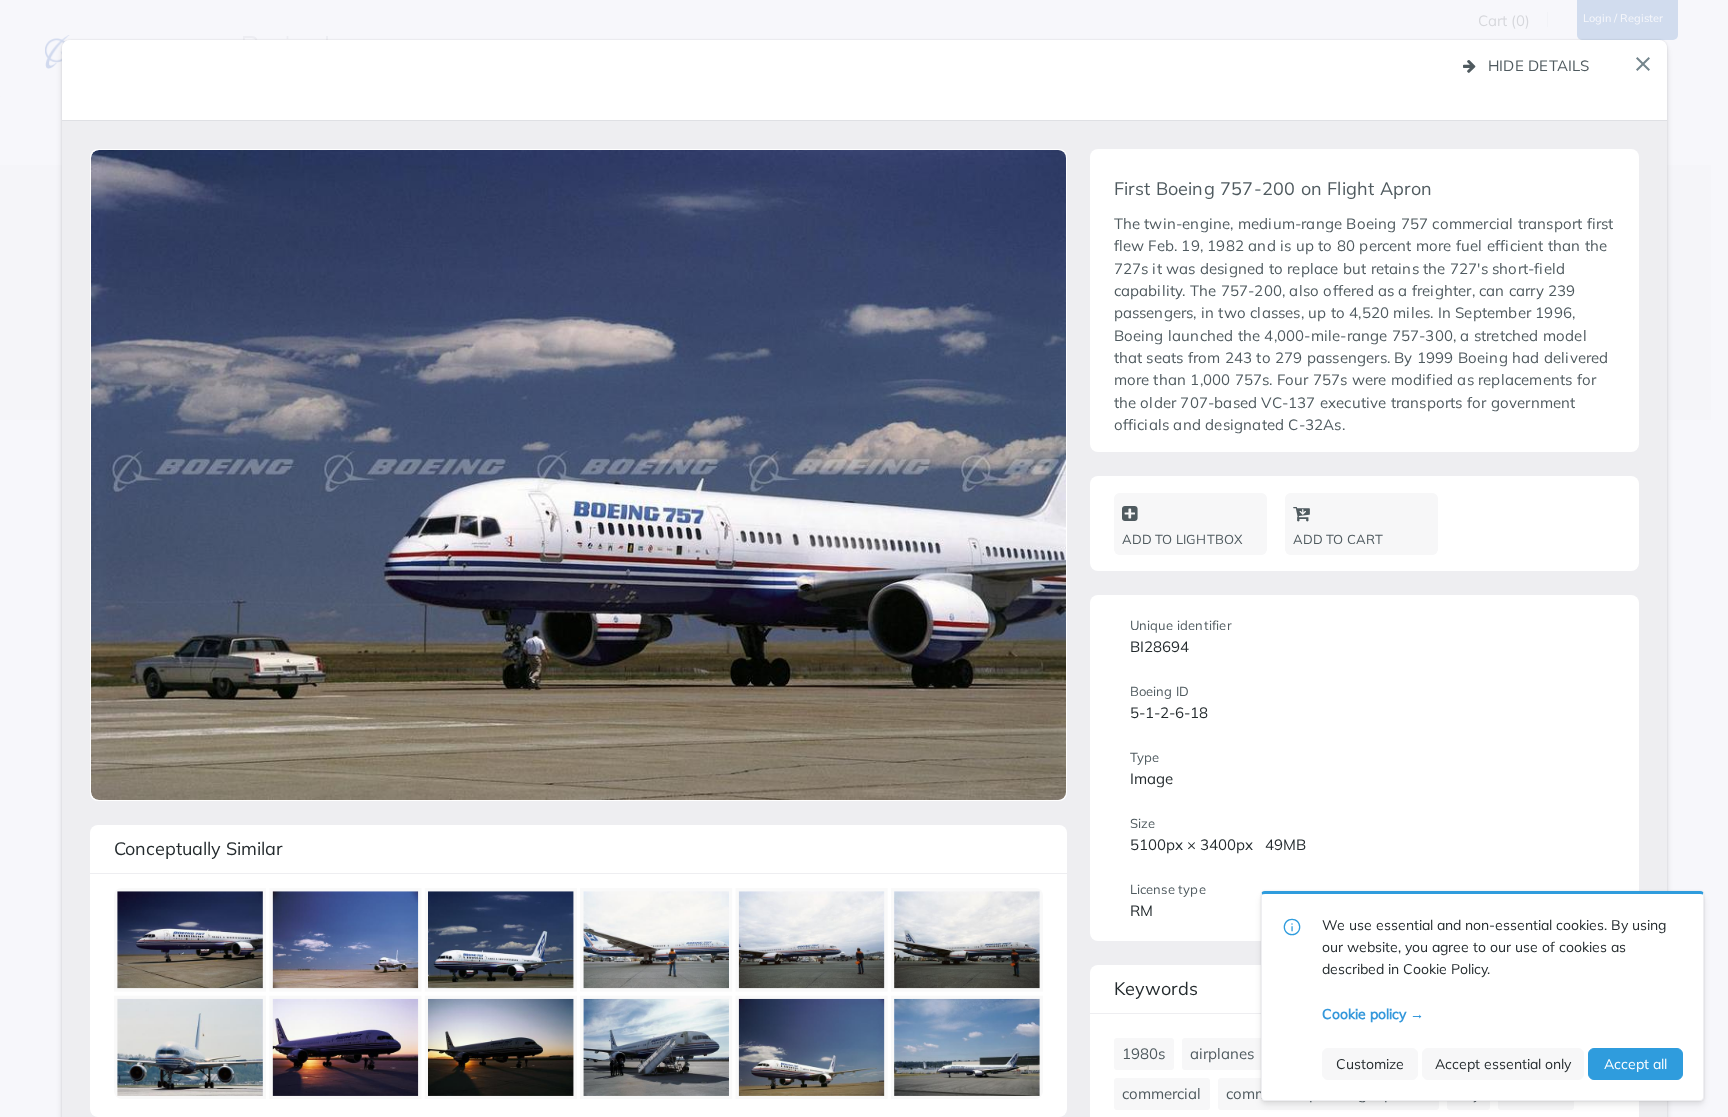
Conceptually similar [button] (198, 848)
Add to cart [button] (1338, 539)
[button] (1643, 64)
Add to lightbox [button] (1182, 539)
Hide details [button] (1539, 65)
